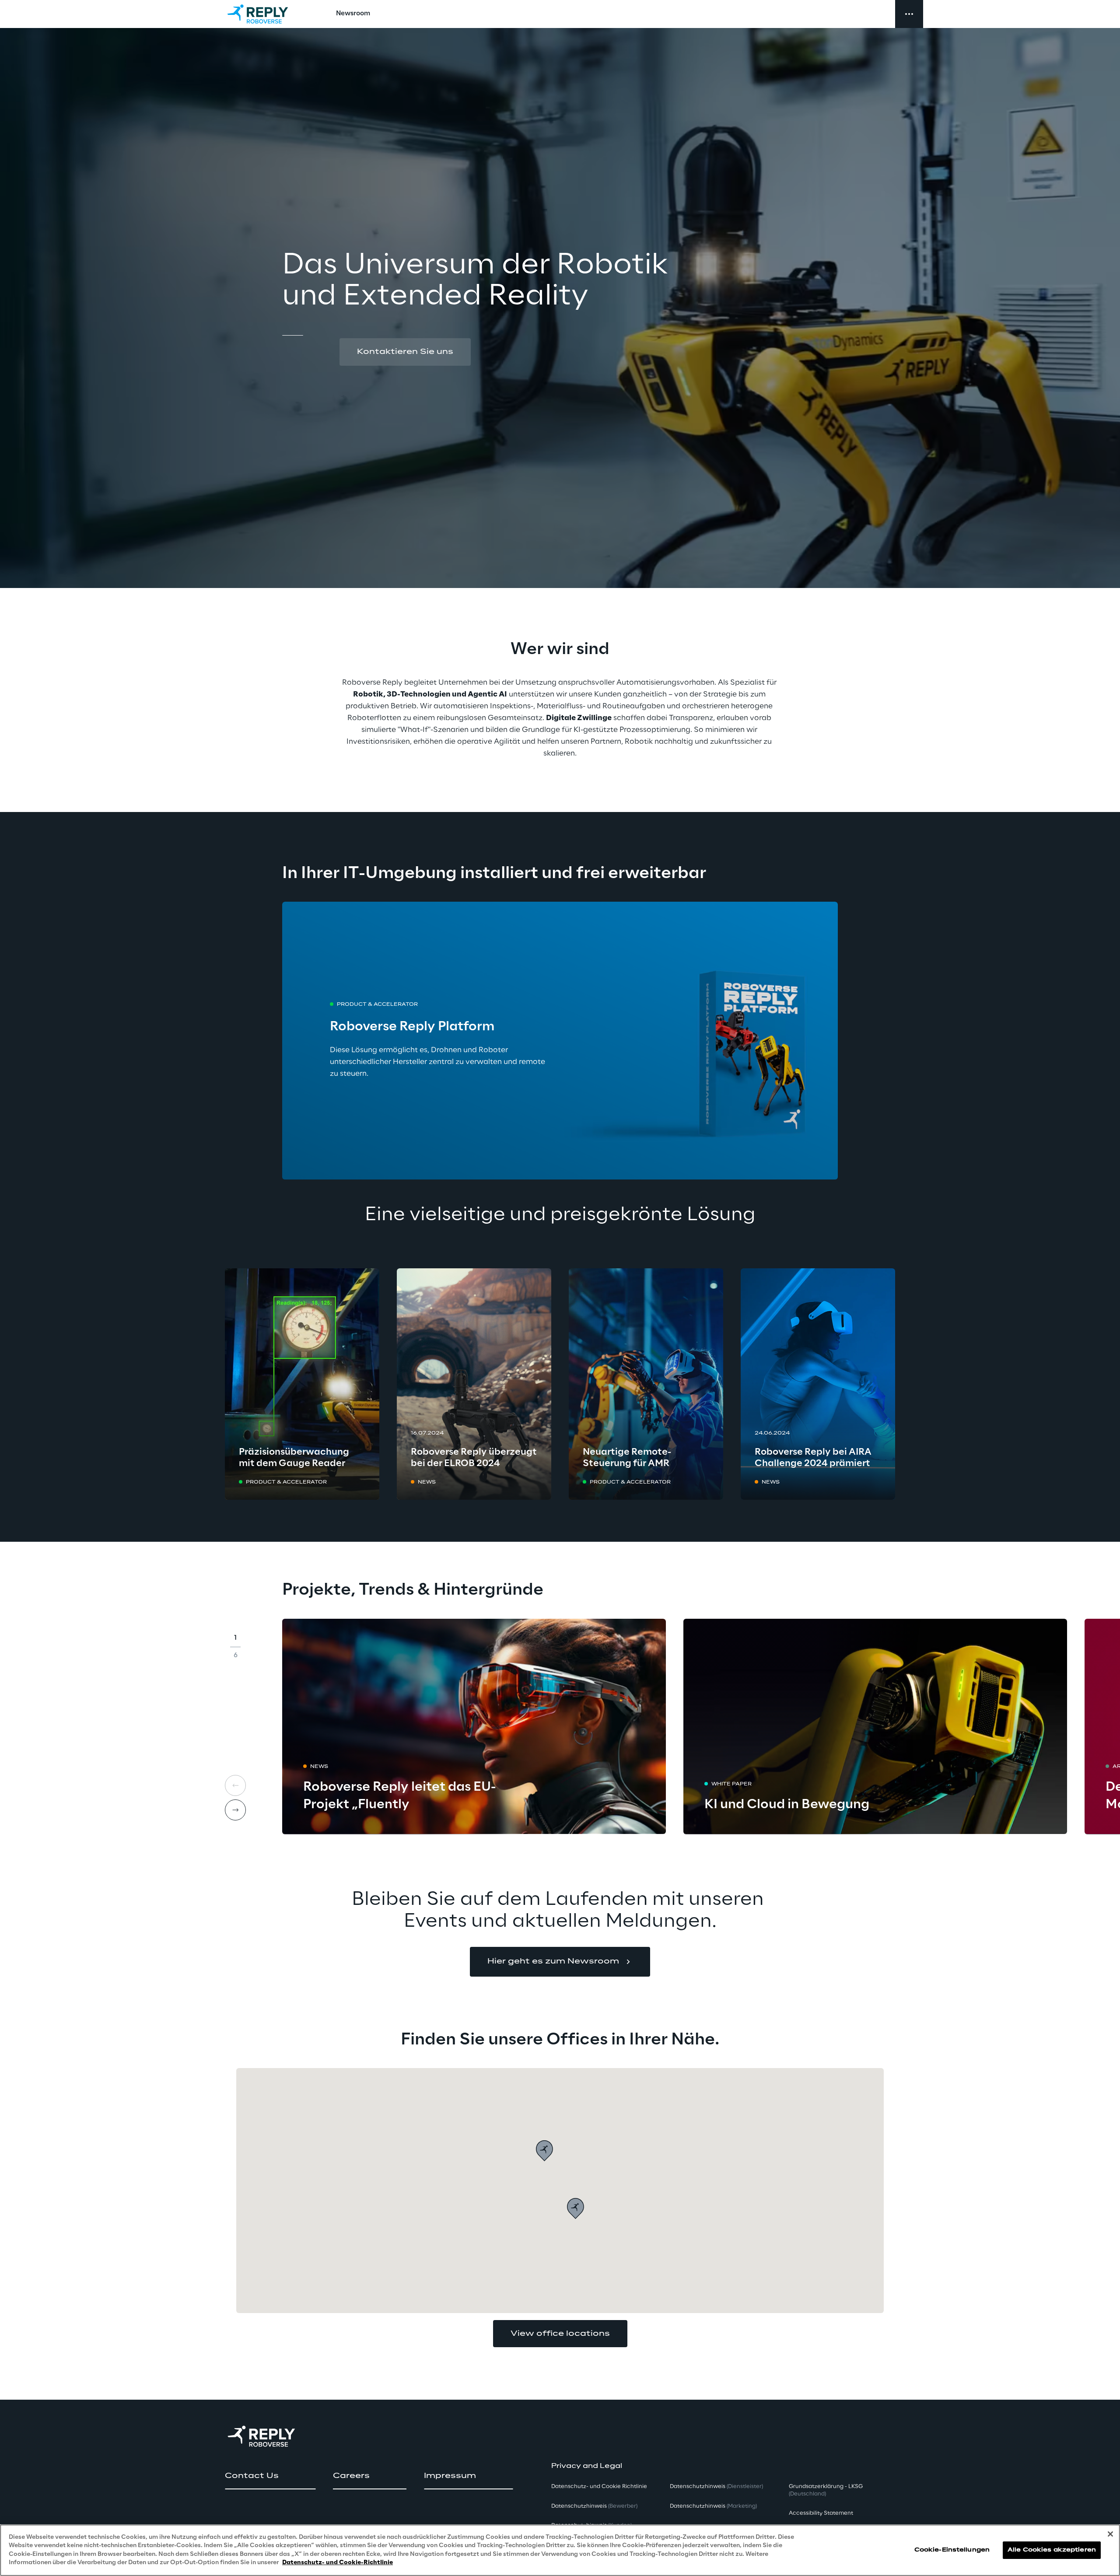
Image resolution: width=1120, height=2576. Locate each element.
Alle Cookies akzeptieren (1052, 2550)
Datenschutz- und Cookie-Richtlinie (338, 2563)
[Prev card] (235, 1785)
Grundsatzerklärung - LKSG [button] (826, 2490)
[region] (560, 2550)
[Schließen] (1110, 2534)
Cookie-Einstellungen (952, 2550)
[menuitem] (353, 14)
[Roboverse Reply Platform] (560, 1041)
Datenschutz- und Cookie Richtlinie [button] (599, 2487)
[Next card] (235, 1810)
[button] (405, 352)
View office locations (560, 2334)
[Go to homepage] (266, 14)
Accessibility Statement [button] (821, 2513)
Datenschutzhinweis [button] (594, 2506)
